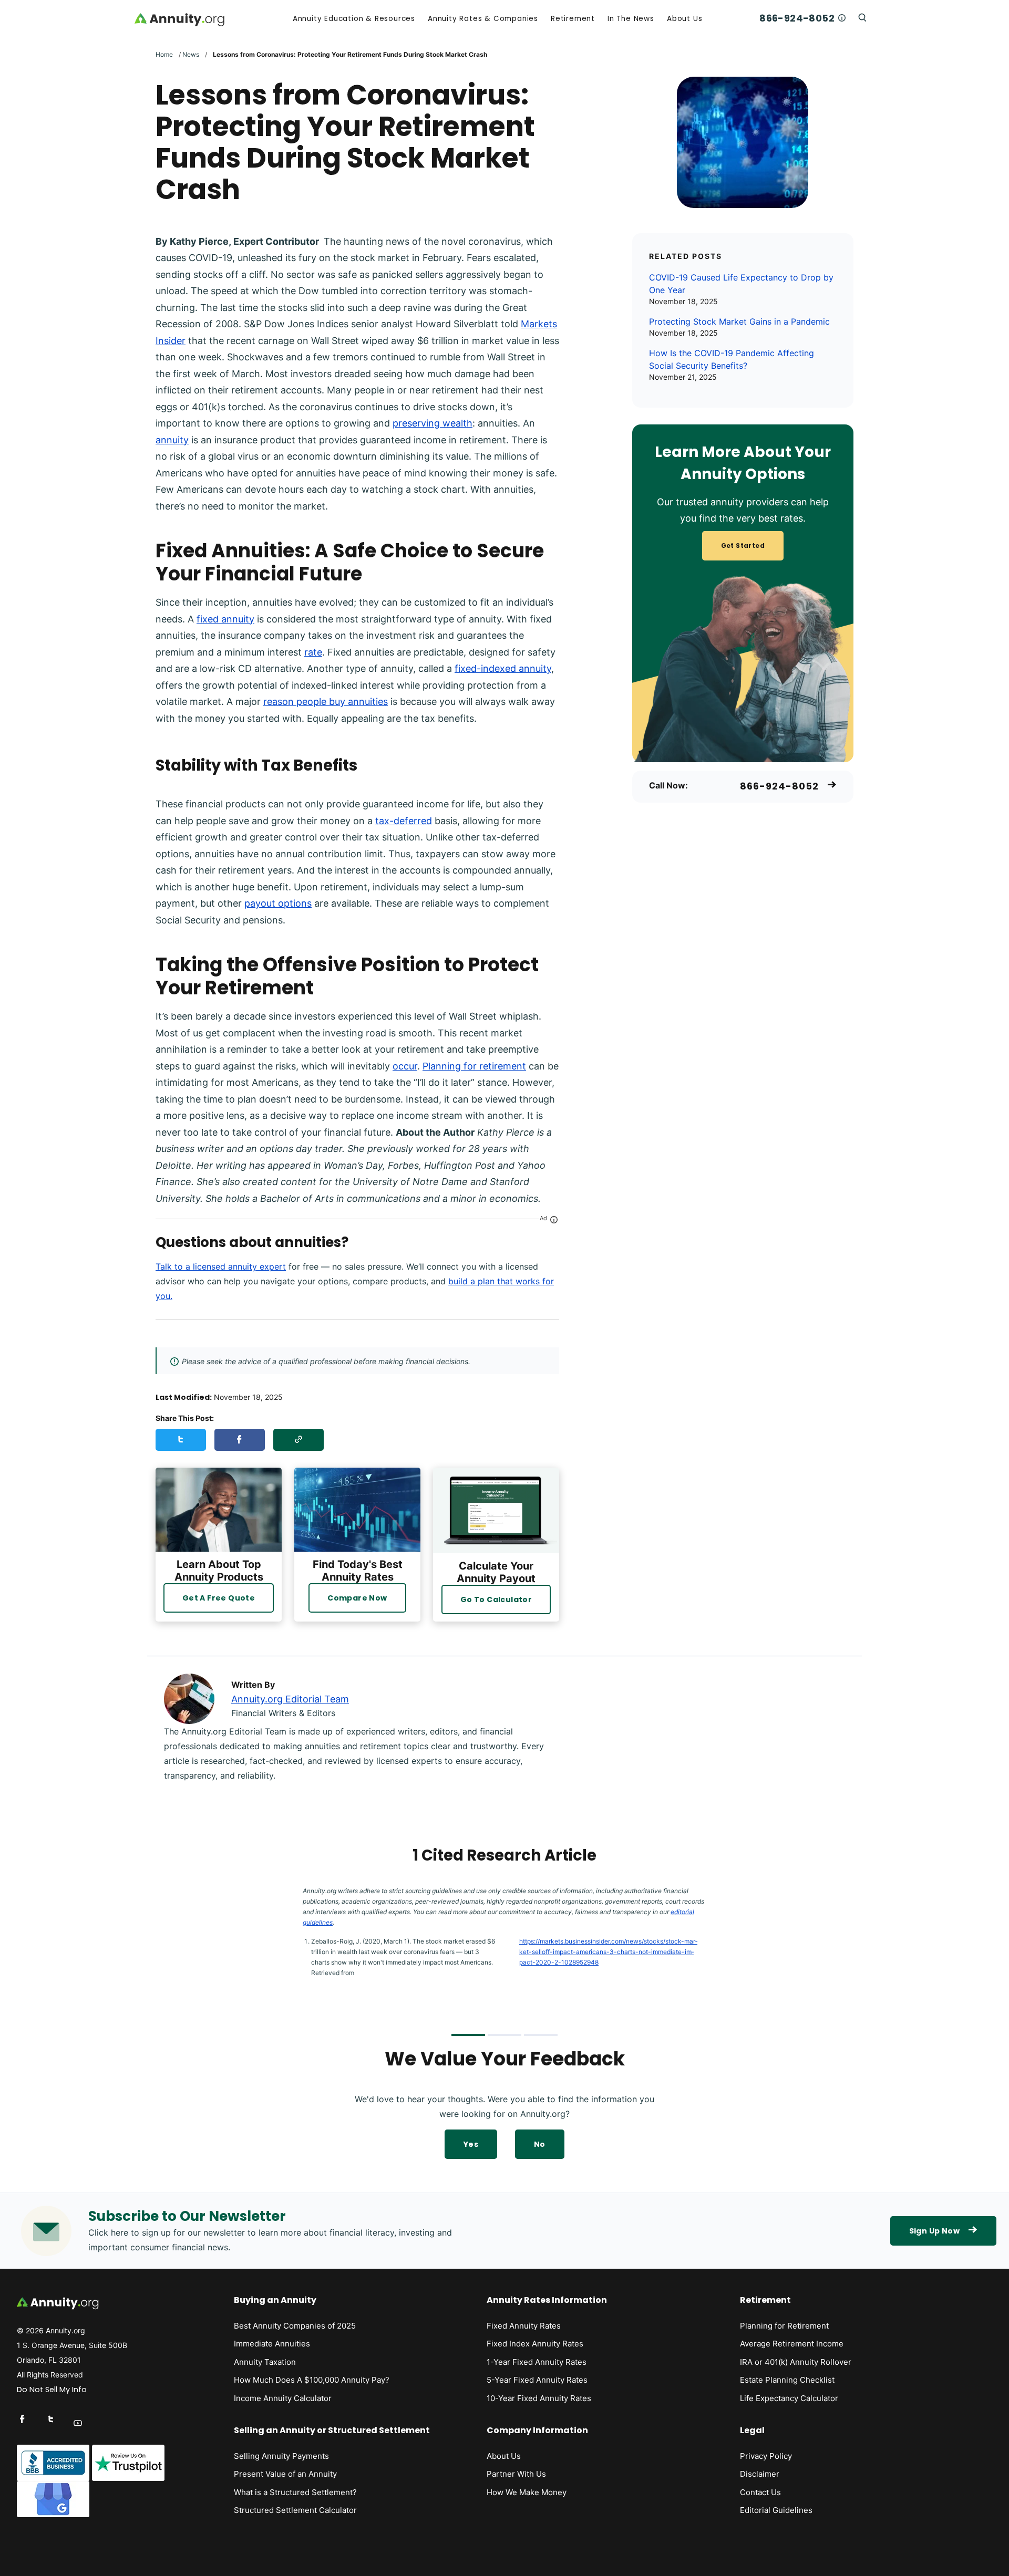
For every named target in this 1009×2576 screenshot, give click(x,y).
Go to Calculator (496, 1599)
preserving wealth (433, 423)
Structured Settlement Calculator (295, 2510)
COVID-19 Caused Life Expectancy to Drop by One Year (741, 284)
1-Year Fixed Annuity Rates (537, 2362)
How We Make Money (527, 2492)
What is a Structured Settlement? (295, 2492)
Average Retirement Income (792, 2344)
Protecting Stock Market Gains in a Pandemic (739, 321)
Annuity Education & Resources (354, 19)
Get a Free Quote (219, 1598)
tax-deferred (404, 821)
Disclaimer (760, 2474)
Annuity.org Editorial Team (290, 1699)
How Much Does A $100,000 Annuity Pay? (312, 2380)
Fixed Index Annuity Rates (535, 2344)
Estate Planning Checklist (787, 2380)
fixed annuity (225, 619)
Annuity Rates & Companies (483, 19)
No (540, 2144)
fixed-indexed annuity (503, 668)
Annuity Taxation (265, 2362)
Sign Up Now (934, 2231)
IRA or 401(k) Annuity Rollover (796, 2362)
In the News (631, 19)
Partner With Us (516, 2474)
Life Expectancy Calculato (787, 2398)
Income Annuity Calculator (283, 2398)
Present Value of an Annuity (285, 2474)
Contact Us (760, 2492)
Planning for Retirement (784, 2326)
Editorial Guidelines (776, 2510)
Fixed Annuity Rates (524, 2326)
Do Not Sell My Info (52, 2390)
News (191, 54)
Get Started (743, 546)
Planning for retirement (474, 1066)
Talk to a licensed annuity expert (221, 1266)
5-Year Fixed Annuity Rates (537, 2380)
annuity (172, 440)
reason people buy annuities (326, 702)
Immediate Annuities (272, 2344)
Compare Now (357, 1598)
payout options (278, 903)
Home (164, 54)
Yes (471, 2144)
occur (405, 1066)
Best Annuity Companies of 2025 (295, 2326)
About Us (684, 19)
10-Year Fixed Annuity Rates (539, 2398)
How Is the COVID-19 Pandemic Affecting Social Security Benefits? (732, 359)
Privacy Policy (766, 2456)
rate (313, 652)
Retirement (573, 19)
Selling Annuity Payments (281, 2456)
